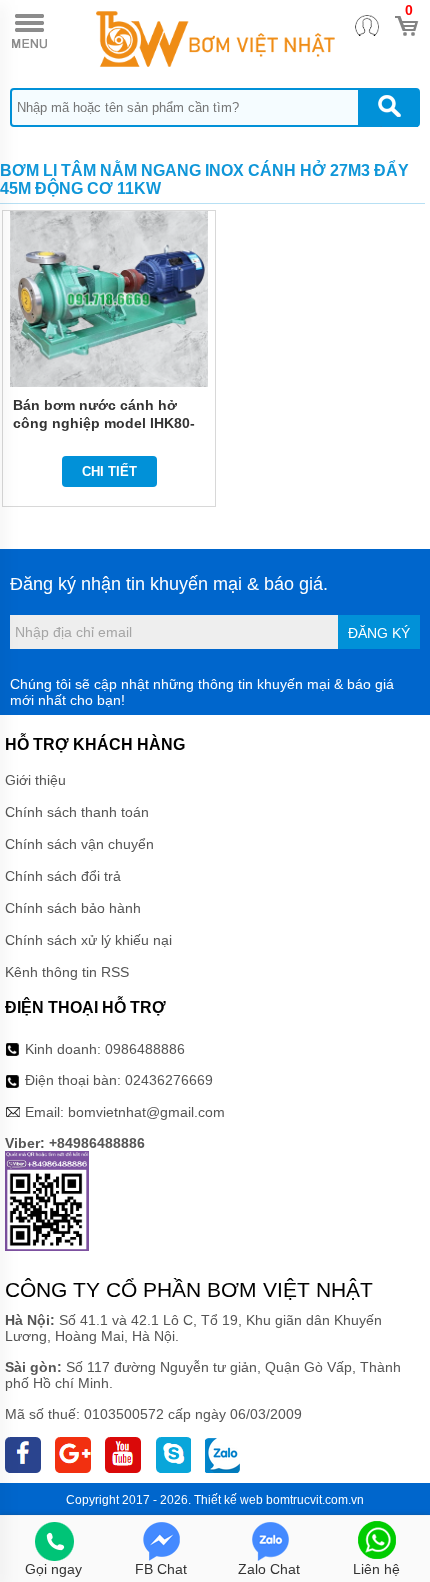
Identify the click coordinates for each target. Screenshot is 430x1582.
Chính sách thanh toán (77, 812)
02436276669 (169, 1080)
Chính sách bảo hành (73, 908)
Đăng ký (379, 633)
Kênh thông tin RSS (67, 972)
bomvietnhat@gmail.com (146, 1112)
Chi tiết (109, 471)
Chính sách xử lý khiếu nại (88, 940)
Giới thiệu (35, 780)
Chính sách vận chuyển (79, 844)
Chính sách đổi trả (63, 876)
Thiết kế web (228, 1500)
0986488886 (145, 1049)
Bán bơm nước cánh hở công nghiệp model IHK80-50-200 (104, 423)
